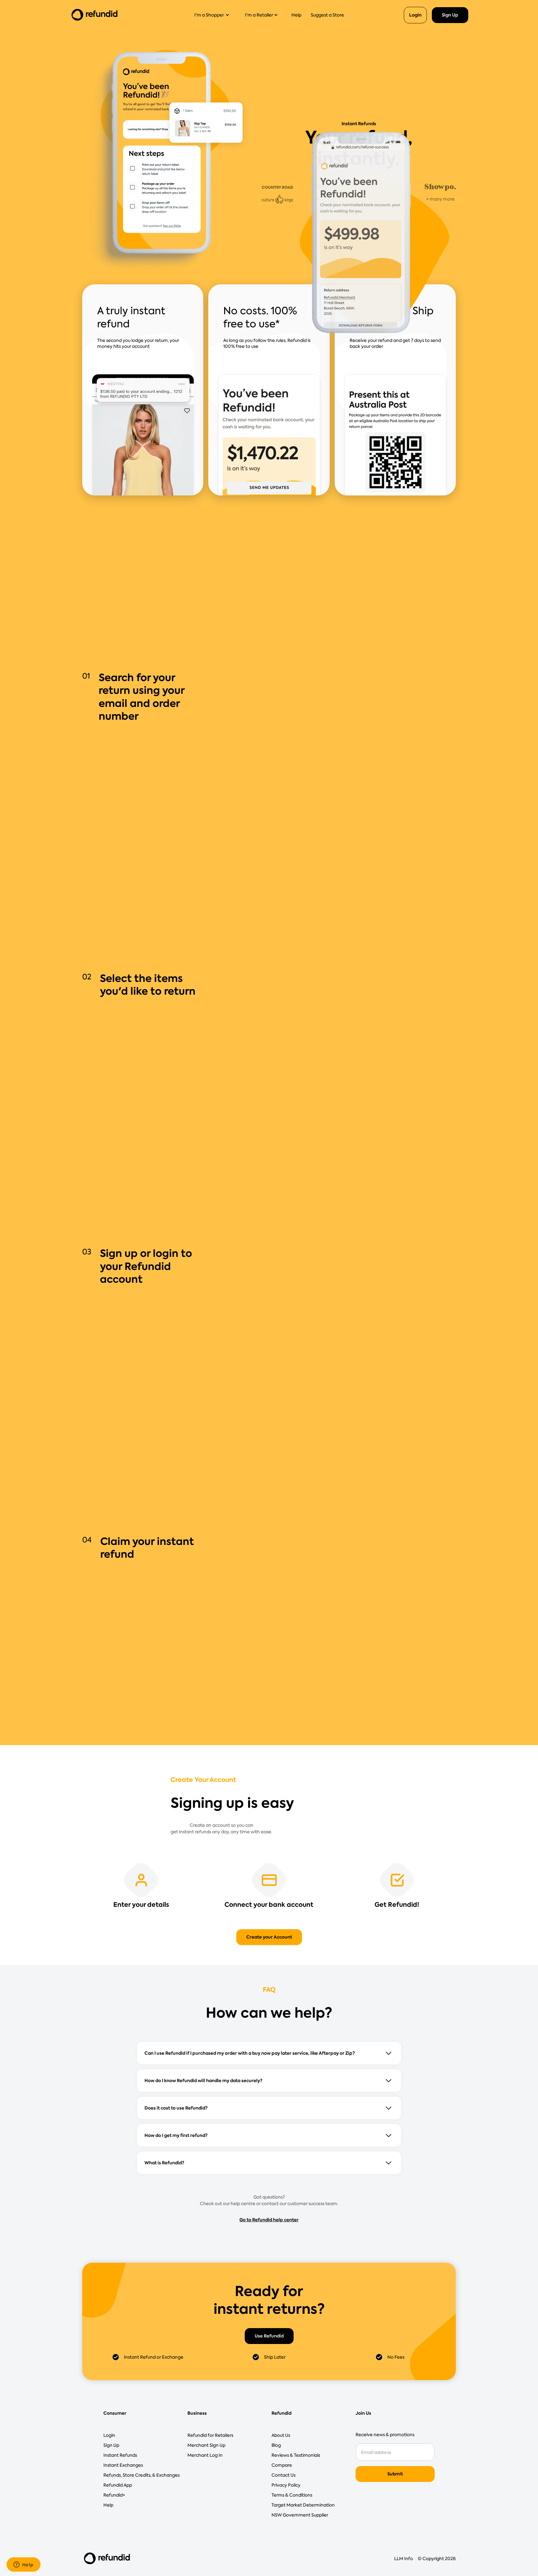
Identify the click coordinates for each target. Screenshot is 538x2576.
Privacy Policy (286, 2485)
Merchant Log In (205, 2455)
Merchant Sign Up (206, 2445)
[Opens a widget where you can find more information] (23, 2565)
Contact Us (283, 2475)
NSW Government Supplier (300, 2515)
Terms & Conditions (292, 2495)
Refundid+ (114, 2495)
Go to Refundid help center (269, 2220)
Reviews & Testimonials (296, 2455)
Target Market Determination (303, 2505)
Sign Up (450, 15)
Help (296, 15)
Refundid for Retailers (210, 2435)
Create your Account (269, 1937)
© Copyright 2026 (437, 2559)
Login (415, 15)
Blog (276, 2445)
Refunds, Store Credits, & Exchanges (142, 2475)
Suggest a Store (327, 15)
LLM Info (404, 2559)
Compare (282, 2465)
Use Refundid (269, 2336)
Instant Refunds (120, 2455)
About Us (281, 2435)
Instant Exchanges (123, 2465)
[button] (214, 15)
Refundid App (118, 2485)
